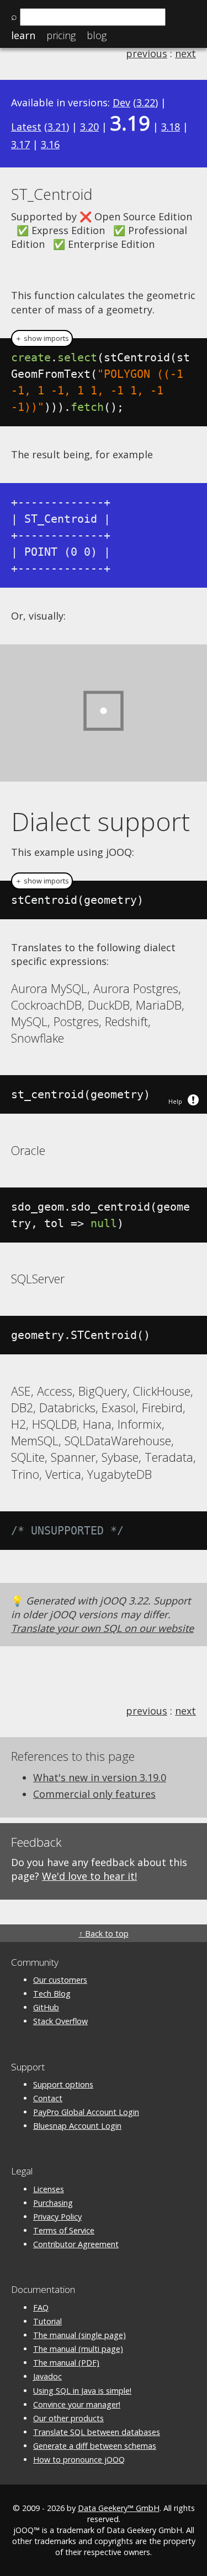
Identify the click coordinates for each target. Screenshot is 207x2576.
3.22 (146, 102)
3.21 (57, 127)
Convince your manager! (77, 2404)
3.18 (171, 127)
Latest (26, 127)
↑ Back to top (104, 1934)
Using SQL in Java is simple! (82, 2391)
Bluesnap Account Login (77, 2126)
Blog (97, 35)
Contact (48, 2098)
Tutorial (47, 2321)
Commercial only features (94, 1794)
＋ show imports (42, 338)
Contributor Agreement (76, 2244)
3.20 (89, 127)
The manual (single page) (79, 2335)
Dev (121, 102)
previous (147, 53)
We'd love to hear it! (89, 1876)
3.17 (20, 144)
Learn (23, 35)
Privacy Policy (57, 2217)
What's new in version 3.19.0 (100, 1777)
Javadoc (47, 2376)
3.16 (50, 144)
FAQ (41, 2307)
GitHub (46, 2007)
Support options (63, 2084)
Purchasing (53, 2203)
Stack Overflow (60, 2021)
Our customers (60, 1980)
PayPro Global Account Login (86, 2112)
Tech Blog (52, 1994)
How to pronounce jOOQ (79, 2460)
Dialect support (100, 821)
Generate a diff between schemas (95, 2446)
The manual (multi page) (78, 2349)
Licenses (49, 2189)
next (185, 53)
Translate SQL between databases (97, 2432)
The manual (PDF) (66, 2363)
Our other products (68, 2418)
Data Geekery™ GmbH (119, 2508)
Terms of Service (64, 2230)
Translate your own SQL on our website (102, 1628)
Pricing (61, 35)
